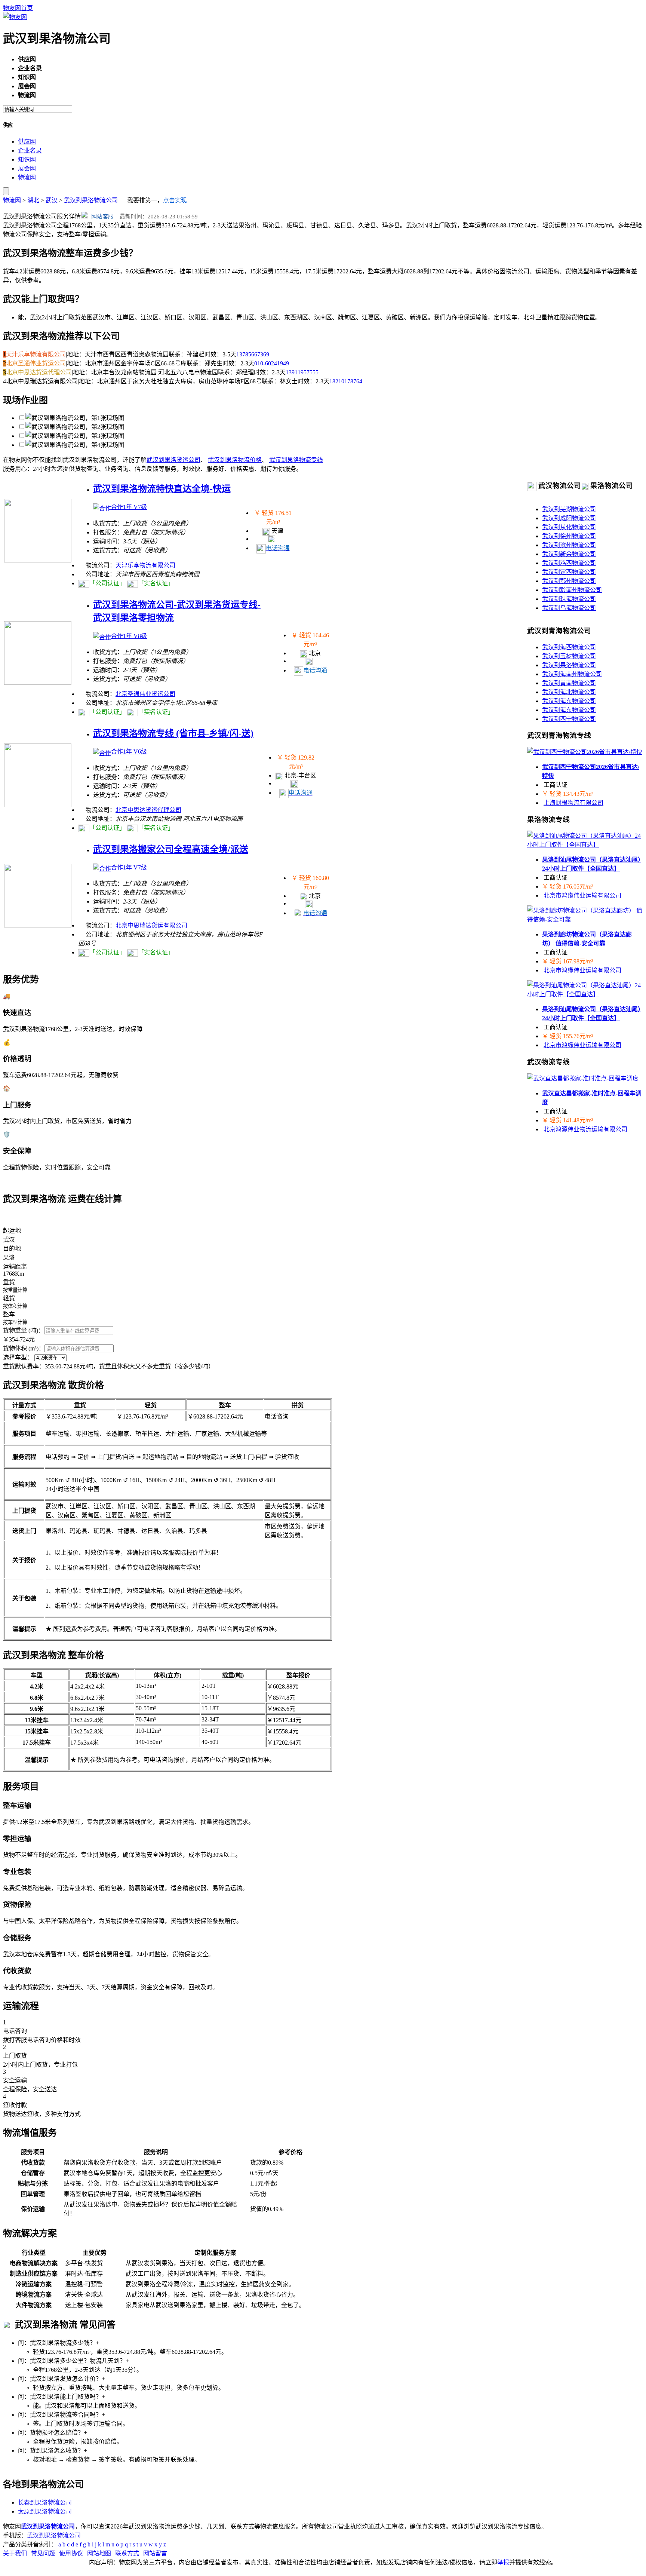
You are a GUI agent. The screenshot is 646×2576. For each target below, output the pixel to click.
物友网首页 (18, 8)
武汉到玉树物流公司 (569, 656)
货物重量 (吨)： (24, 1330)
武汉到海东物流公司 (569, 701)
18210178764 (346, 381)
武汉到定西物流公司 (569, 572)
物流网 (27, 177)
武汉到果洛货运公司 (173, 460)
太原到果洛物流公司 (45, 2511)
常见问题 (43, 2553)
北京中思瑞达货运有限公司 (151, 925)
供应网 (27, 142)
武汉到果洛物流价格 (235, 460)
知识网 (27, 160)
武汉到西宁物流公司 (569, 719)
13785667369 (253, 354)
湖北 (33, 200)
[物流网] (15, 17)
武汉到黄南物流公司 (569, 683)
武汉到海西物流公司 (569, 647)
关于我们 (15, 2553)
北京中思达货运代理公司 (148, 810)
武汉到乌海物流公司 (569, 608)
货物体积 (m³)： (24, 1348)
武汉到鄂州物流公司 (569, 581)
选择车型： (18, 1357)
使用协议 (71, 2553)
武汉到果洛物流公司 (91, 200)
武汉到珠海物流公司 (569, 599)
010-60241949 (272, 363)
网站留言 (155, 2553)
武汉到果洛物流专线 (296, 460)
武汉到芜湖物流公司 (569, 509)
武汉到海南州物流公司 (572, 674)
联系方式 (127, 2553)
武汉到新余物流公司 (569, 554)
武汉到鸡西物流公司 (569, 563)
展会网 (27, 168)
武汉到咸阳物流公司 (569, 518)
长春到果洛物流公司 (45, 2503)
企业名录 (30, 151)
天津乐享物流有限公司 (145, 565)
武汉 (52, 200)
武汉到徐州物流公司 (569, 536)
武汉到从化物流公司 (569, 527)
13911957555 (302, 372)
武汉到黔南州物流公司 (572, 590)
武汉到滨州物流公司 (569, 545)
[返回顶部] (4, 2569)
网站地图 (99, 2553)
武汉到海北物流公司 (569, 692)
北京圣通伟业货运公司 (145, 694)
